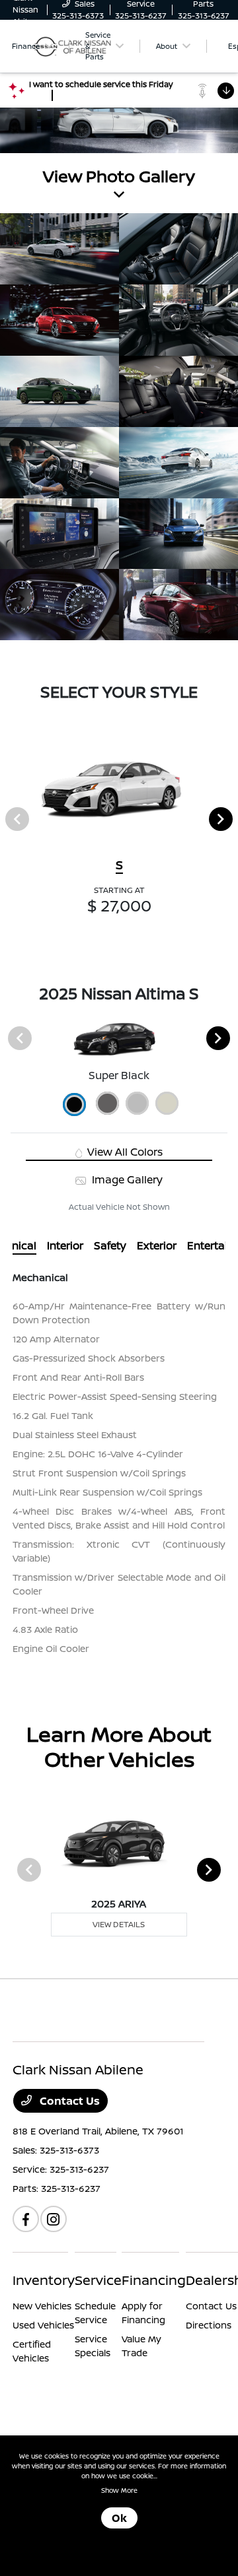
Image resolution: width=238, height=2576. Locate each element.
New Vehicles (42, 2306)
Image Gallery (126, 1179)
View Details (119, 1924)
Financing (154, 2280)
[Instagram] (54, 2219)
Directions (209, 2325)
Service (98, 2280)
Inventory (44, 2280)
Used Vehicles (43, 2325)
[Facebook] (26, 2219)
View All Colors (124, 1152)
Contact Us (68, 2101)
